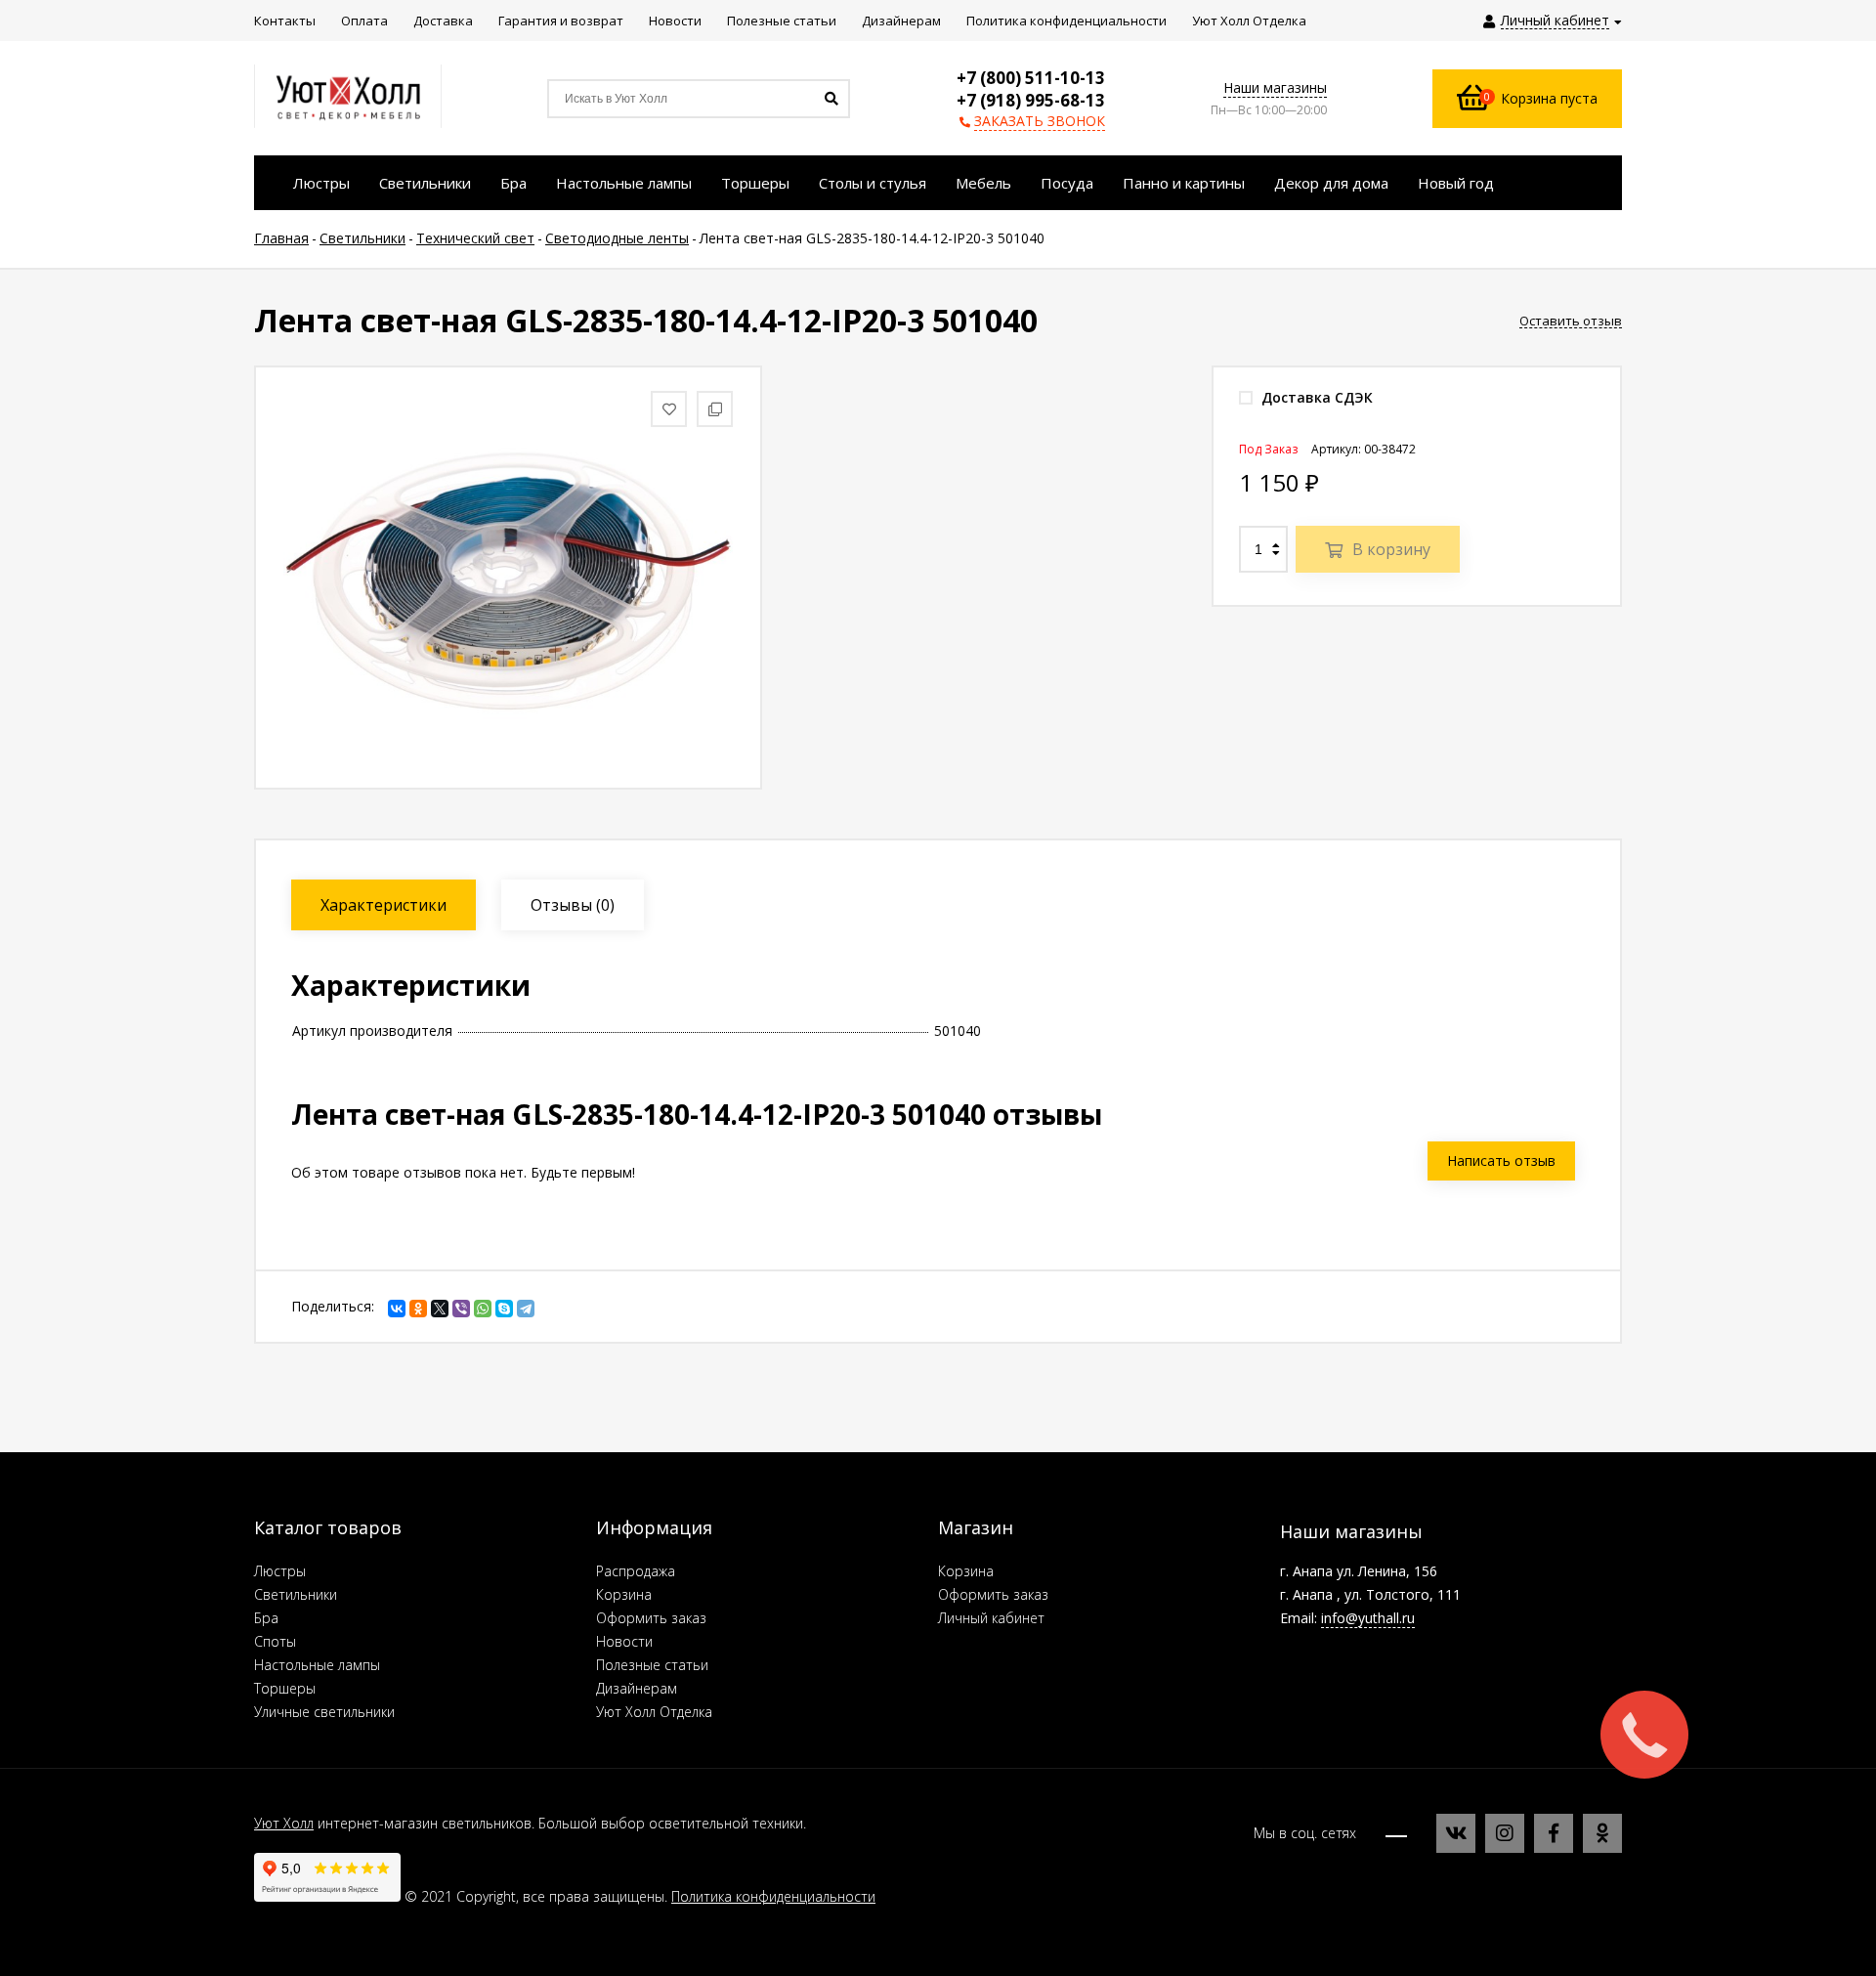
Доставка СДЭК (1315, 397)
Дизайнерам (637, 1688)
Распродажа (636, 1571)
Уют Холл (284, 1823)
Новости (624, 1641)
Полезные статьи (652, 1665)
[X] (440, 1309)
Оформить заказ (651, 1618)
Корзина (624, 1594)
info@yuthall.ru (1368, 1618)
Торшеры (285, 1688)
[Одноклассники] (418, 1309)
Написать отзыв (1501, 1160)
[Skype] (504, 1309)
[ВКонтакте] (397, 1309)
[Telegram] (526, 1309)
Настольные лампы (317, 1665)
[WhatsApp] (483, 1309)
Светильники (296, 1594)
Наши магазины (1275, 87)
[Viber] (461, 1309)
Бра (266, 1618)
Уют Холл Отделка (654, 1712)
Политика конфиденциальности (773, 1896)
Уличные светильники (324, 1712)
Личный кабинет (991, 1618)
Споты (275, 1641)
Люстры (280, 1571)
